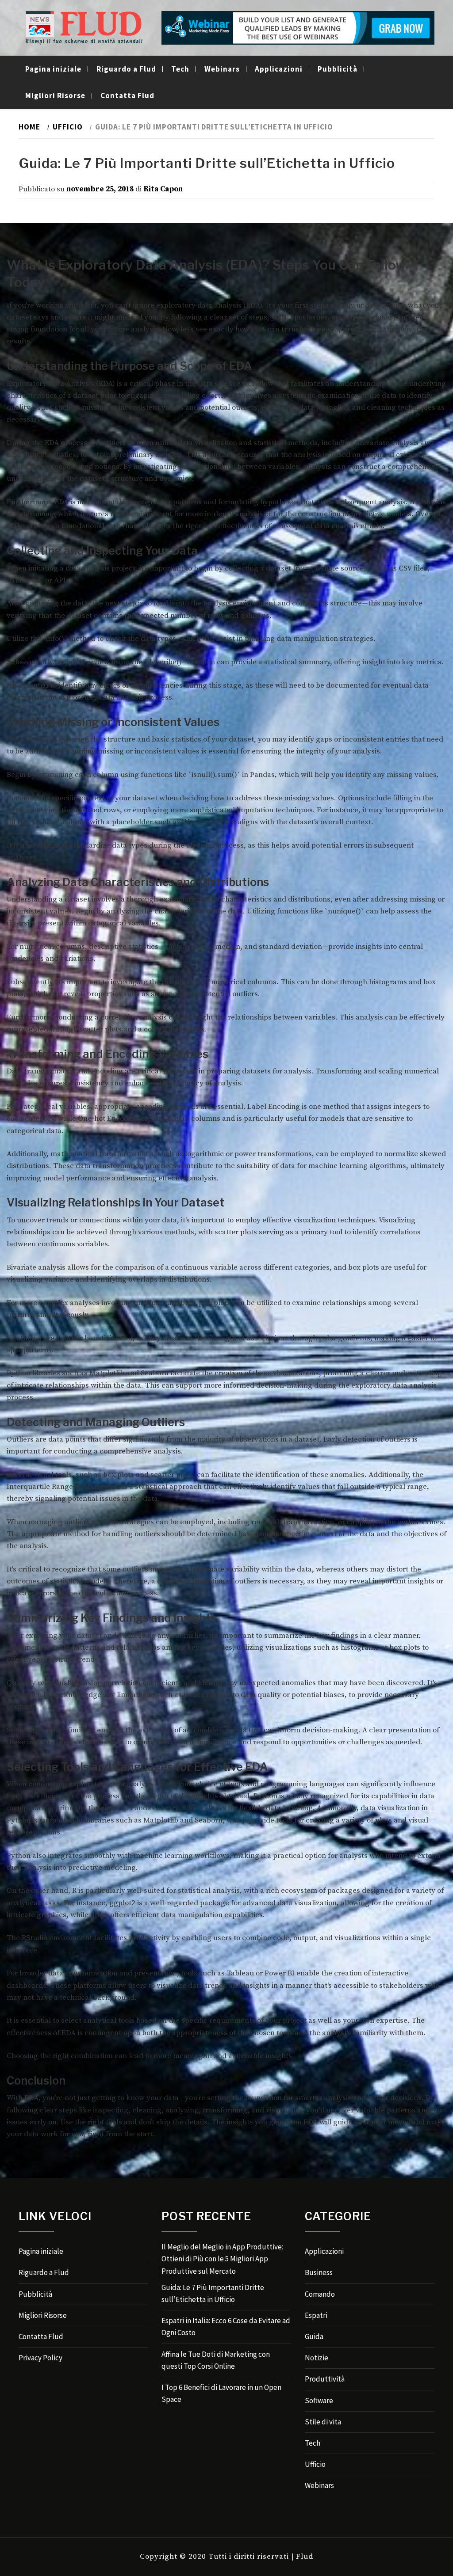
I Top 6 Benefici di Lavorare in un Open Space (221, 2393)
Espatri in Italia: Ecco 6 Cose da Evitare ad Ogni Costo (226, 2327)
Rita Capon (163, 189)
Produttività (325, 2379)
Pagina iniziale (53, 69)
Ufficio (315, 2464)
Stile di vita (323, 2422)
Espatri (316, 2315)
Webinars (222, 69)
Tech (180, 69)
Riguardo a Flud (126, 69)
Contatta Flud (127, 95)
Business (319, 2272)
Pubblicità (338, 69)
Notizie (317, 2358)
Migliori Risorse (55, 95)
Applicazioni (279, 69)
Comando (320, 2294)
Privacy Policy (40, 2358)
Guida (314, 2336)
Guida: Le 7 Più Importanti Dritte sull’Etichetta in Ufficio (213, 2293)
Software (319, 2401)
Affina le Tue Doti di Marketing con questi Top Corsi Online (216, 2360)
